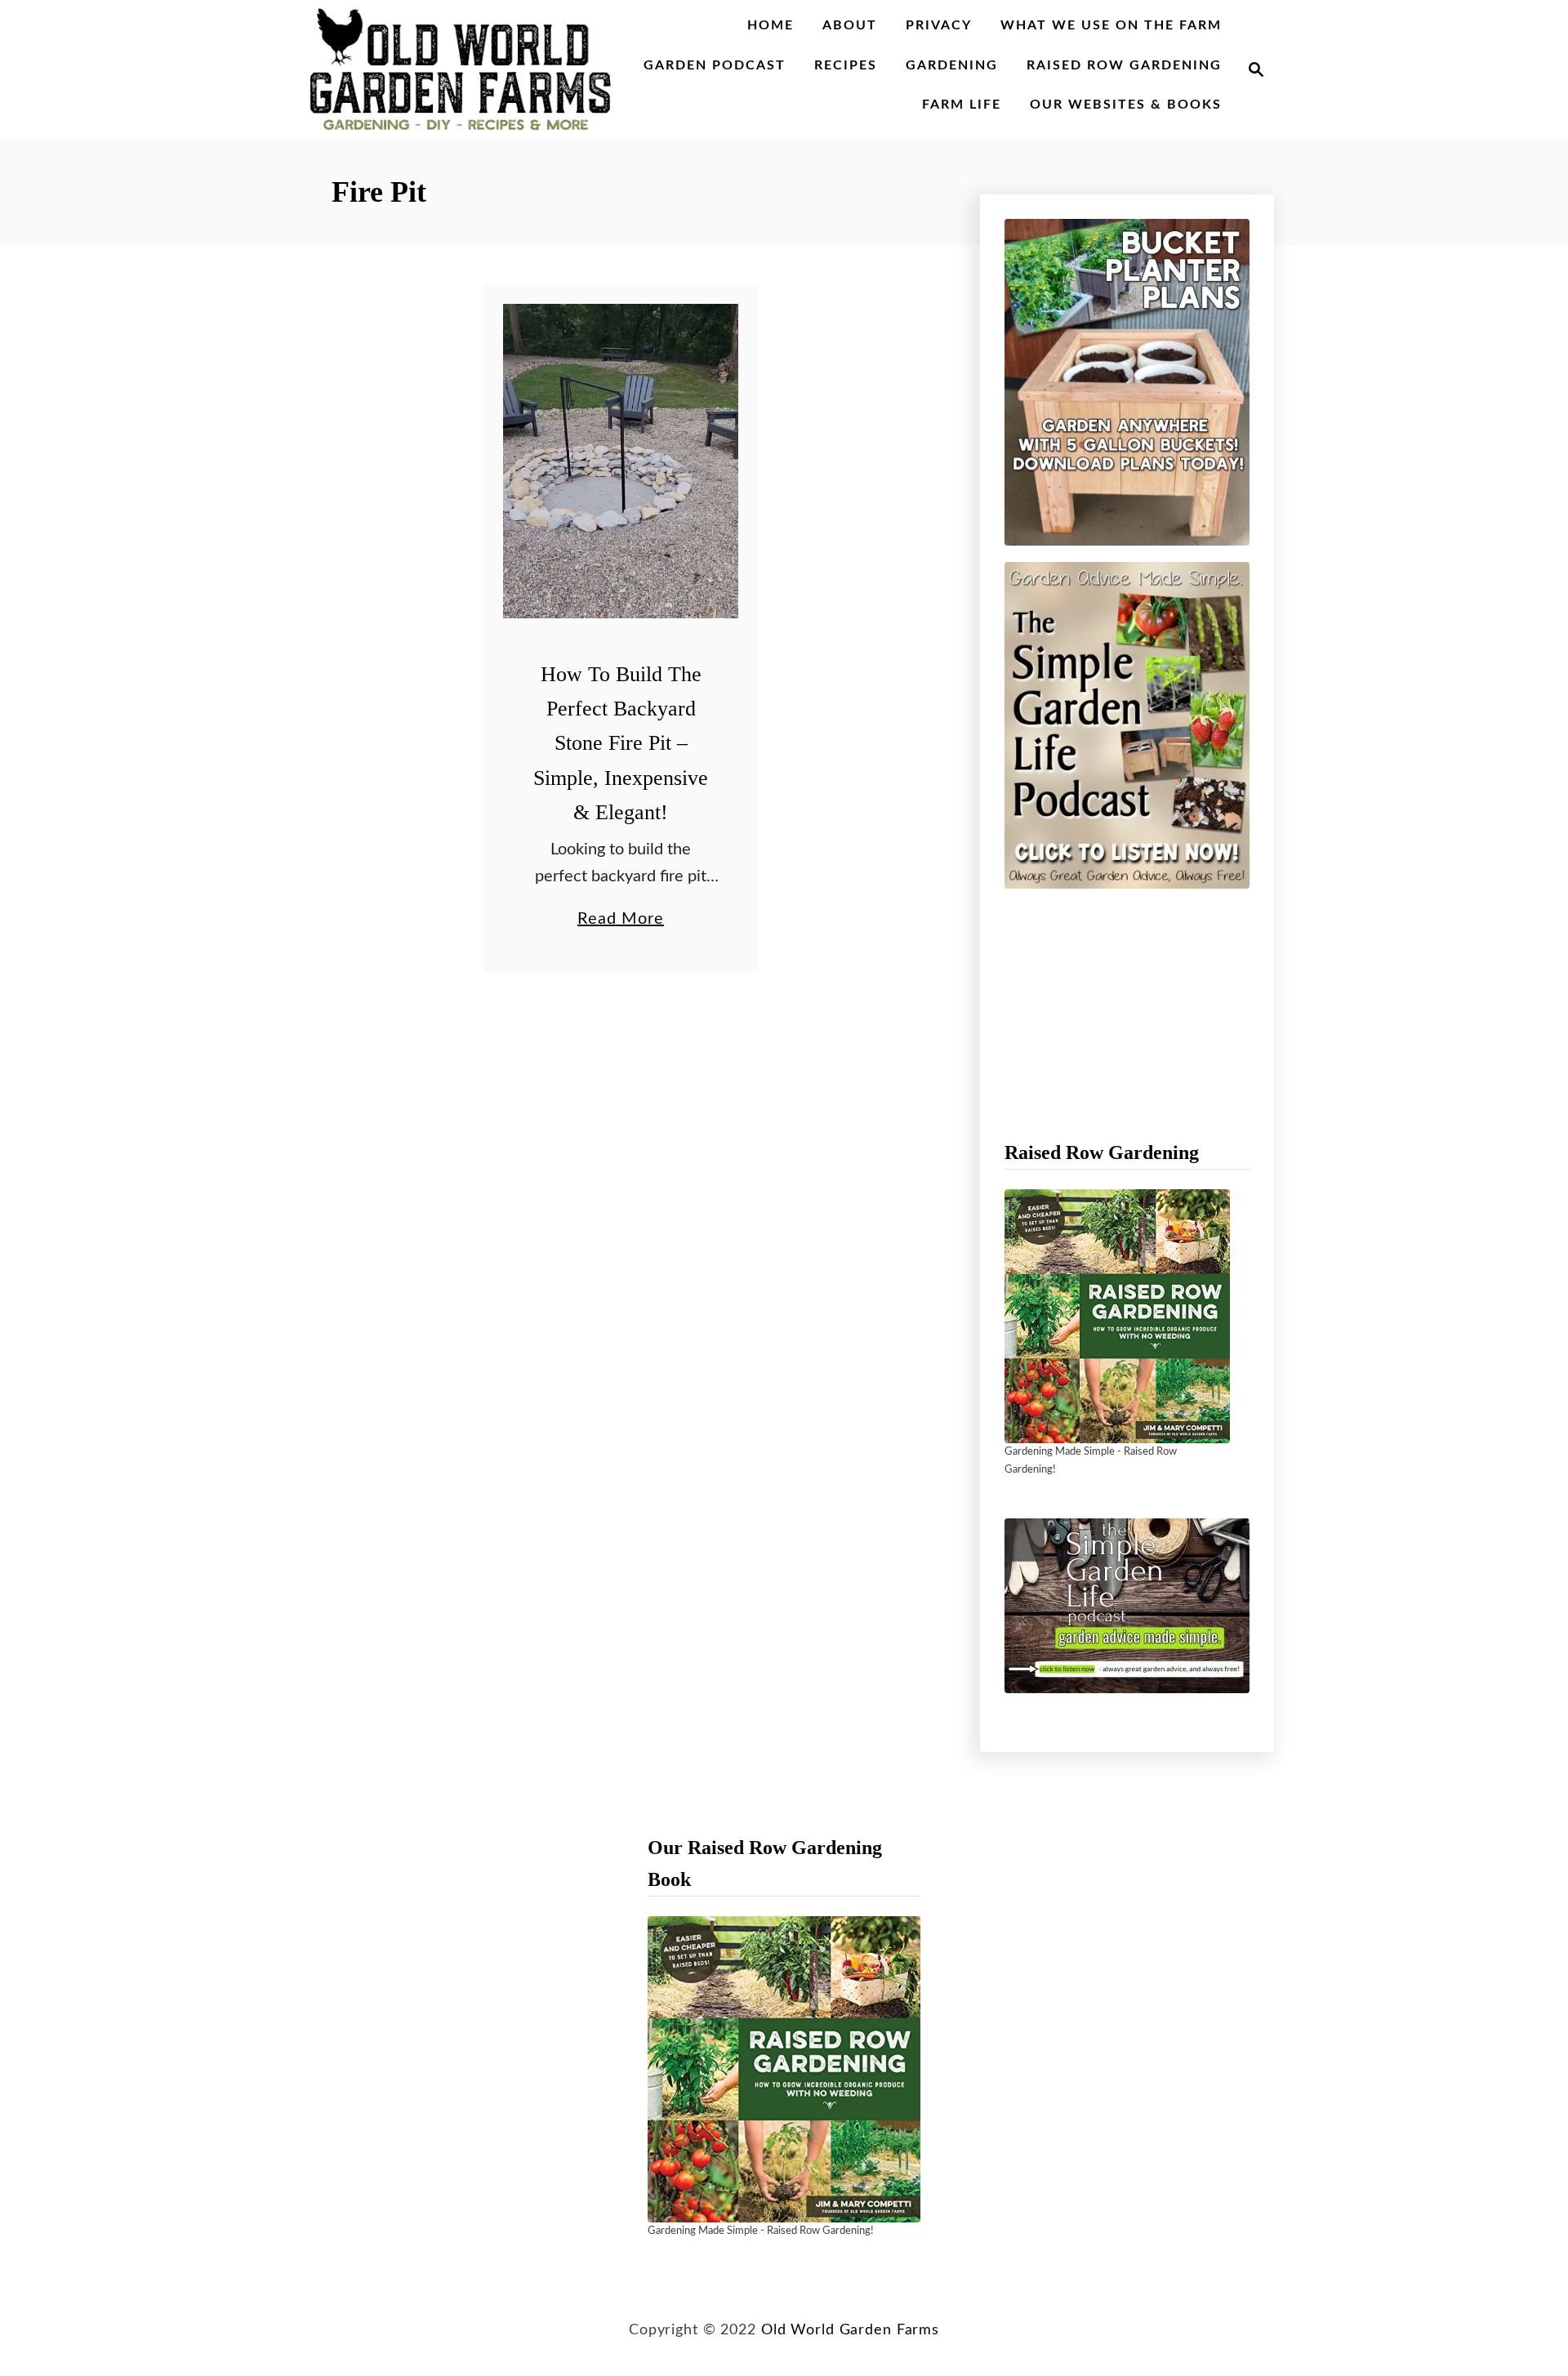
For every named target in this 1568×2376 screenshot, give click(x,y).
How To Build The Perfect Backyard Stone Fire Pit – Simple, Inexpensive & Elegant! (621, 743)
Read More (621, 921)
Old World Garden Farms (850, 2330)
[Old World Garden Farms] (461, 69)
